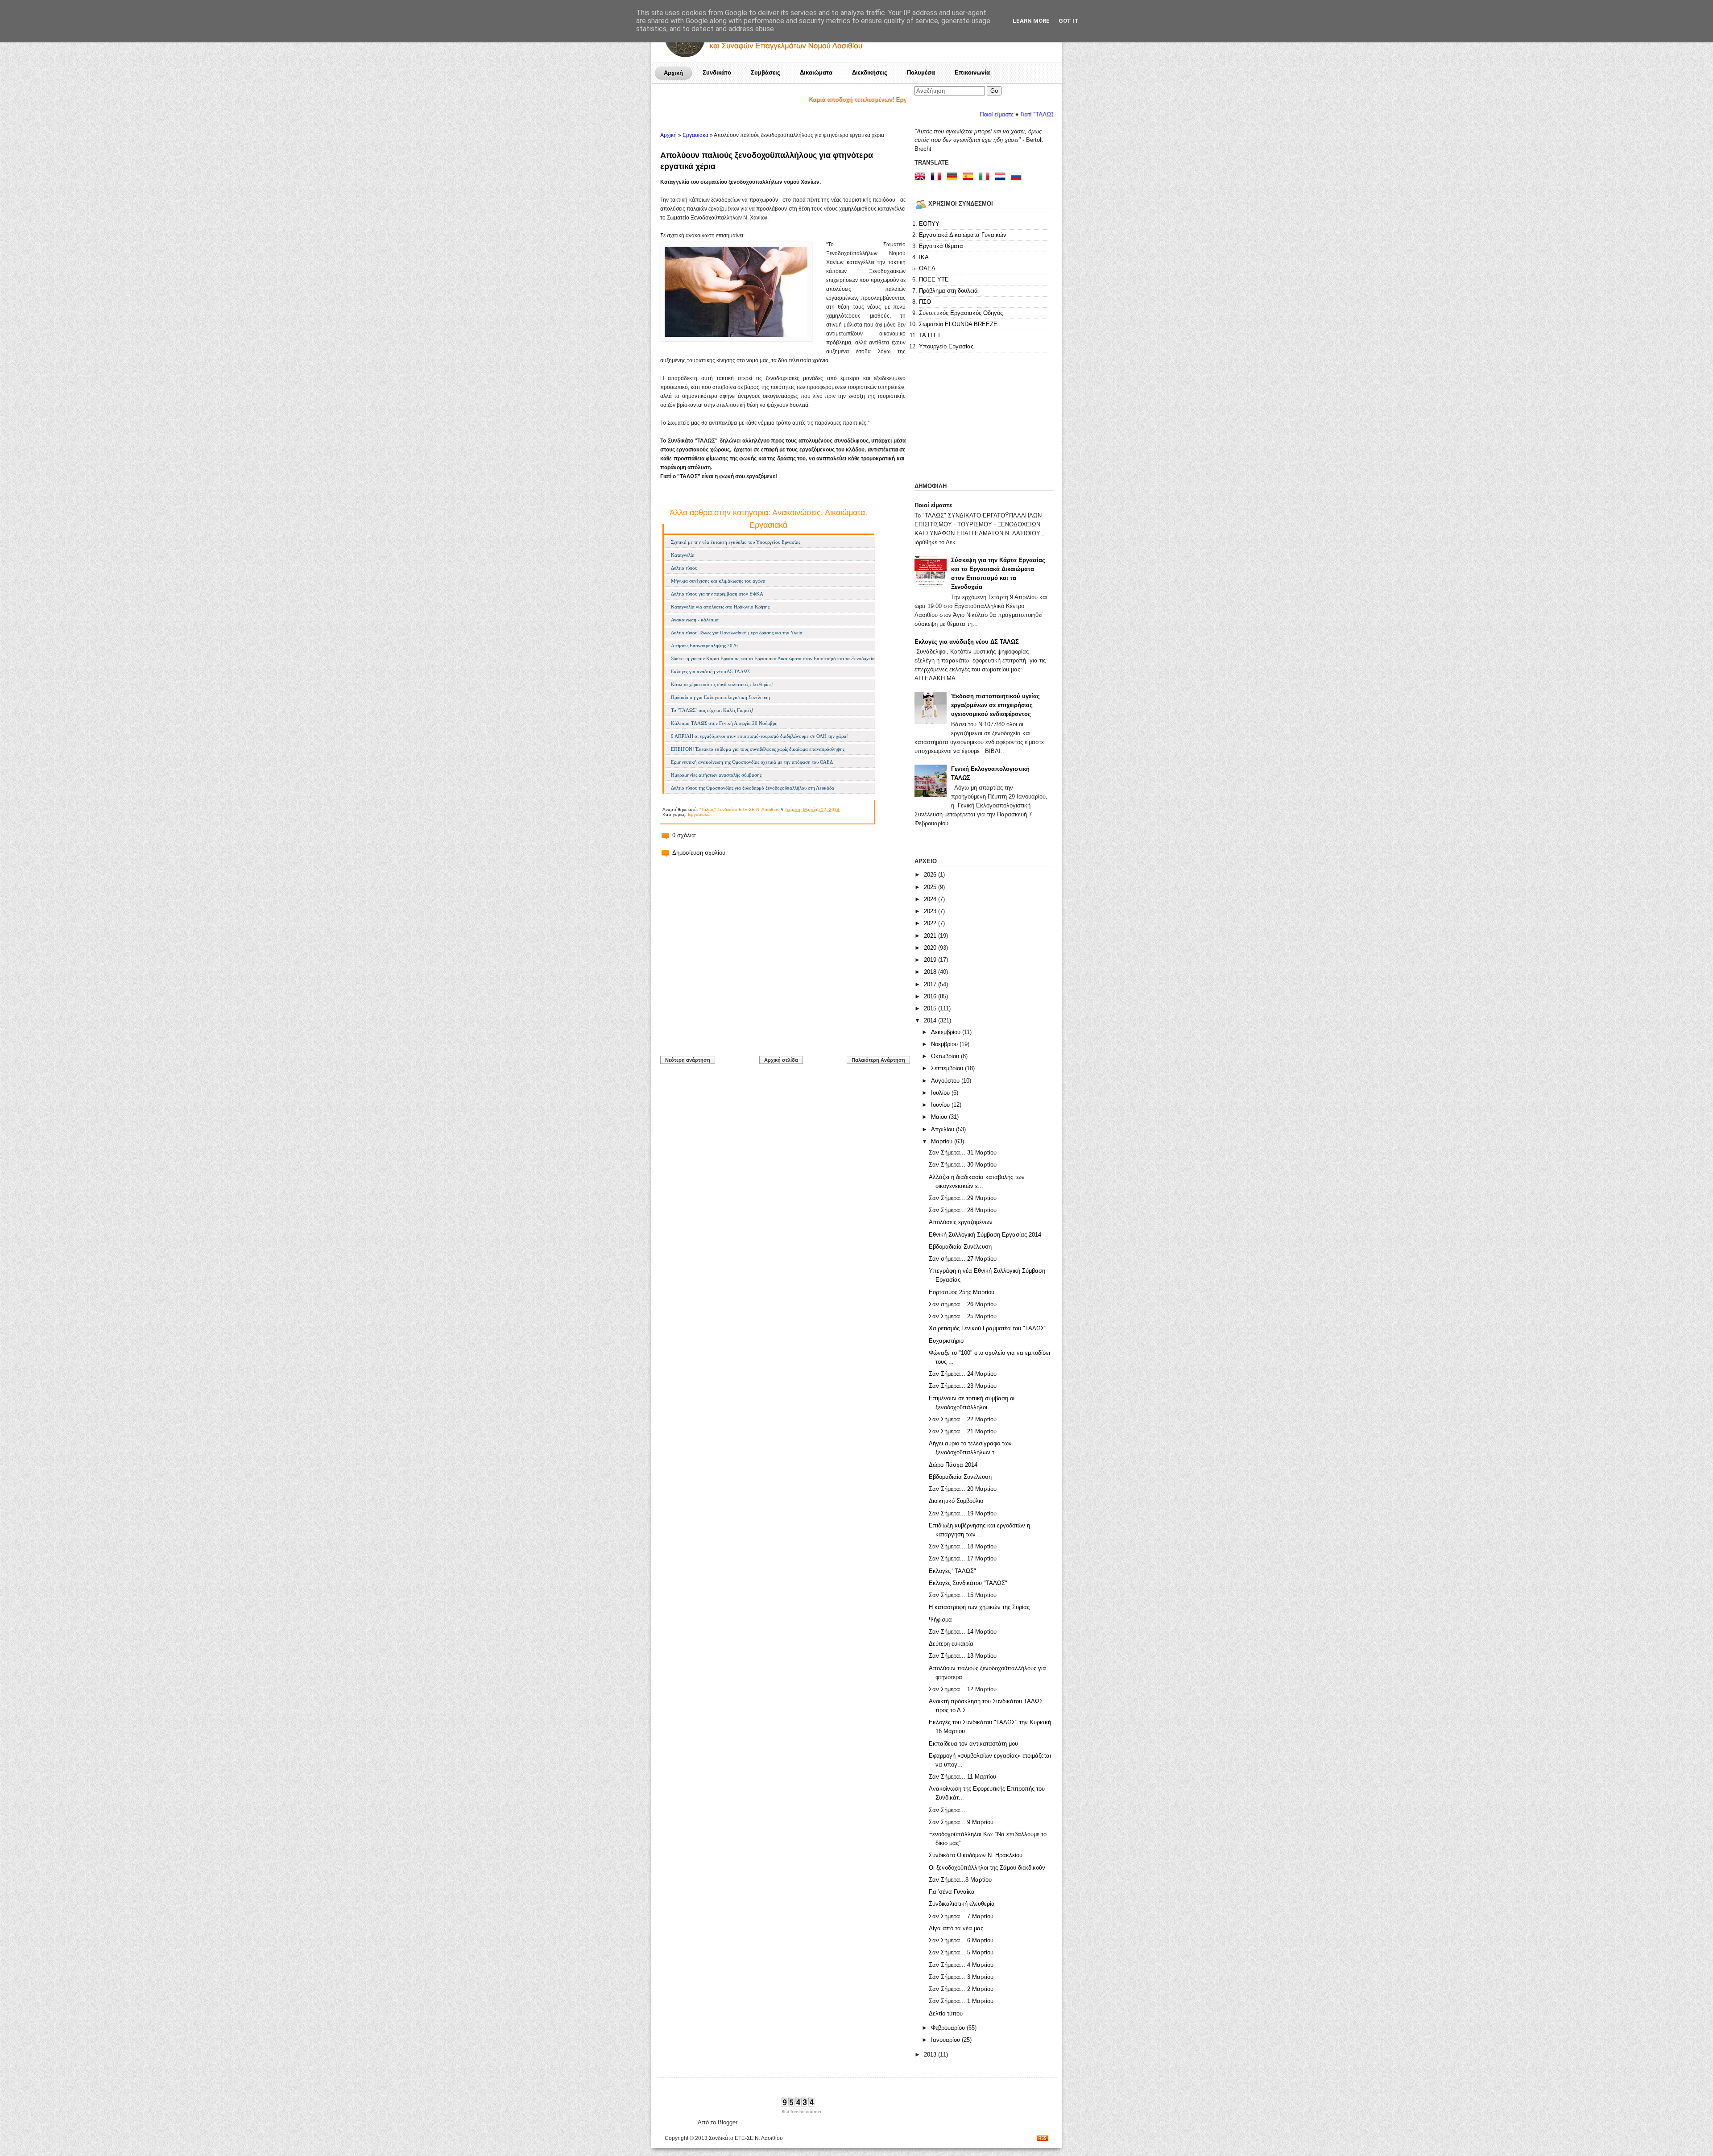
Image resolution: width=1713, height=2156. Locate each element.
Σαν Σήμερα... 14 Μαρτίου (963, 1632)
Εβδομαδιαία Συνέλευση (960, 1247)
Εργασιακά (695, 135)
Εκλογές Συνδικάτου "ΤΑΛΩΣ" (968, 1583)
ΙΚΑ (924, 257)
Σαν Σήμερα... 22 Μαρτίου (963, 1419)
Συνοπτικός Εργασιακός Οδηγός (961, 313)
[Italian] (986, 177)
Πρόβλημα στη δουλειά (948, 291)
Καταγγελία (683, 555)
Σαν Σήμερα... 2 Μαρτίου (961, 1989)
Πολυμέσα (921, 72)
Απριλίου (943, 1129)
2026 (931, 875)
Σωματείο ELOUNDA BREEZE (958, 324)
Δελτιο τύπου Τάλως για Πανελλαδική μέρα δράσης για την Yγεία (737, 633)
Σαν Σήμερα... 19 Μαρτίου (963, 1513)
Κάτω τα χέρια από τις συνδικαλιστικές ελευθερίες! (722, 684)
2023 (931, 911)
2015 (931, 1008)
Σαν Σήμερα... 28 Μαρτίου (963, 1210)
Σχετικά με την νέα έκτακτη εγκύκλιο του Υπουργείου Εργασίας (736, 542)
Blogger (727, 2122)
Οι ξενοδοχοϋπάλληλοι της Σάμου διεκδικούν (987, 1868)
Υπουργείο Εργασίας (946, 346)
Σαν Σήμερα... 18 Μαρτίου (963, 1546)
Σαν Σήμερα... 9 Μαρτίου (961, 1822)
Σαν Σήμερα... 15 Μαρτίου (963, 1595)
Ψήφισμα (940, 1620)
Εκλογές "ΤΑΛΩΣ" (952, 1571)
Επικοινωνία (972, 72)
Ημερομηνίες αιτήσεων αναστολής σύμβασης (716, 775)
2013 (931, 2055)
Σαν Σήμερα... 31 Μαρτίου (963, 1152)
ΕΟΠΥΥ (929, 224)
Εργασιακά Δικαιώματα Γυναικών (963, 235)
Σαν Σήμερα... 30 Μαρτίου (963, 1165)
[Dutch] (1002, 177)
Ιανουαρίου (946, 2040)
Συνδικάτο (717, 72)
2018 (931, 972)
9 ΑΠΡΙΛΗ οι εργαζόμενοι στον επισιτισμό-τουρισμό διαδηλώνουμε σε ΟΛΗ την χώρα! (759, 736)
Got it (1069, 21)
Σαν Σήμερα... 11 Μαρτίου (962, 1777)
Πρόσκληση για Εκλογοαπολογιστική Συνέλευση (720, 697)
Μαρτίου (943, 1141)
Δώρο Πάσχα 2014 (953, 1465)
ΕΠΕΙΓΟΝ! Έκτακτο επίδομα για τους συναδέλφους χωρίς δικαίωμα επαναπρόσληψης (758, 749)
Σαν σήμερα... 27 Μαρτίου (963, 1259)
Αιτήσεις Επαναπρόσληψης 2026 (704, 646)
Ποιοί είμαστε (933, 505)
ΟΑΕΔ (927, 268)
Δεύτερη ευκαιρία (951, 1644)
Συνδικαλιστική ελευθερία (962, 1904)
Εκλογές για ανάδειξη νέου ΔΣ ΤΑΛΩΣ (710, 671)
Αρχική (673, 73)
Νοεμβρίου (945, 1044)
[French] (938, 177)
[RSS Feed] (1043, 2139)
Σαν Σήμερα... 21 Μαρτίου (963, 1431)
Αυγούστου (946, 1081)
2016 (931, 996)
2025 (931, 887)
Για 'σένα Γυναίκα (952, 1892)
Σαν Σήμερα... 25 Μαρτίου (963, 1316)
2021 (931, 936)
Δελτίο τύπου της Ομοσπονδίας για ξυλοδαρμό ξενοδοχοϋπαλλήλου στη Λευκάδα (753, 788)
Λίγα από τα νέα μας (956, 1928)
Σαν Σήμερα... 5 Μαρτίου (961, 1952)
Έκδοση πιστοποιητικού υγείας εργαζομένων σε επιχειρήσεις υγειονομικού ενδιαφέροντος (995, 705)
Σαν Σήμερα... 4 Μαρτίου (961, 1965)
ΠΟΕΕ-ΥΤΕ (934, 279)
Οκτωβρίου (946, 1056)
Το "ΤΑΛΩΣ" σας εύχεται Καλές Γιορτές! (712, 710)
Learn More (1031, 21)
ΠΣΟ (925, 302)
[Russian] (1018, 177)
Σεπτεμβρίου (948, 1068)
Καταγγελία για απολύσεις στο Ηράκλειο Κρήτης (720, 607)
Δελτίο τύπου (684, 568)
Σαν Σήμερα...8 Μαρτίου (960, 1880)
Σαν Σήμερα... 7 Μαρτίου (961, 1916)
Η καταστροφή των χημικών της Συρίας (979, 1607)
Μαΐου (940, 1117)
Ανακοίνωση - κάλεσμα (695, 620)
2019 (931, 960)
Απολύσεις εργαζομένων (961, 1222)
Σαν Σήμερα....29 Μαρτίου (963, 1198)
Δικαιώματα (816, 72)
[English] (922, 177)
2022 (931, 923)
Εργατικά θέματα (941, 246)
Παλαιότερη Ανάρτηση (878, 1060)
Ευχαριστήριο (946, 1341)
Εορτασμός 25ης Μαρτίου (962, 1292)
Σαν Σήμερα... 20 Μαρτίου (963, 1489)
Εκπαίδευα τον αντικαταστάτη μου (973, 1744)
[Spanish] (970, 177)
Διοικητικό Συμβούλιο (956, 1501)
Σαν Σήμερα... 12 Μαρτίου (963, 1689)
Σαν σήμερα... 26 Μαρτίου (963, 1304)
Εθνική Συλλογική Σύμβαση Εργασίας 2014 (985, 1235)
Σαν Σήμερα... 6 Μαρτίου (961, 1940)
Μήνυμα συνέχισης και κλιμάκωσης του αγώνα (718, 581)
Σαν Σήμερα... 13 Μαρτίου (963, 1656)
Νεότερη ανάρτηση (688, 1060)
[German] (954, 177)
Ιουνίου (941, 1105)
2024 (931, 899)
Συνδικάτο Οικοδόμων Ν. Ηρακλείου (976, 1855)
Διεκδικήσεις (870, 72)
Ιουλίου (941, 1093)
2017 (931, 984)
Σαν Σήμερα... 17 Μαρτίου (963, 1558)
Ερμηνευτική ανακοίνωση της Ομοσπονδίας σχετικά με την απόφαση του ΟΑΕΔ (752, 762)
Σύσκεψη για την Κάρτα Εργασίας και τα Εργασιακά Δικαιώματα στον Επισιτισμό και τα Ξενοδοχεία (773, 658)
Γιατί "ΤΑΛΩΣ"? (929, 114)
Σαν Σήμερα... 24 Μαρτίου (963, 1374)
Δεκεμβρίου (947, 1032)
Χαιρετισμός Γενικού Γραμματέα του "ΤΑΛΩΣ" (988, 1328)
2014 (931, 1020)
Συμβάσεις (765, 72)
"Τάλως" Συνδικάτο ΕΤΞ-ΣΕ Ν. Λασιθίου (739, 809)
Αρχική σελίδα (781, 1060)
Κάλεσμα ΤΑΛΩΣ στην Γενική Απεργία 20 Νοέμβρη (724, 723)
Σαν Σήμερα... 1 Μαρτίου (961, 2001)
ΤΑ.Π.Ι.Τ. (931, 335)
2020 (931, 948)
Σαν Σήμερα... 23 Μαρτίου (963, 1386)
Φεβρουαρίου (949, 2028)
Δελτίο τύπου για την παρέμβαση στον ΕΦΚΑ (717, 594)
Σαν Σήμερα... (947, 1810)
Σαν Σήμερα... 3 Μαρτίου (961, 1977)
